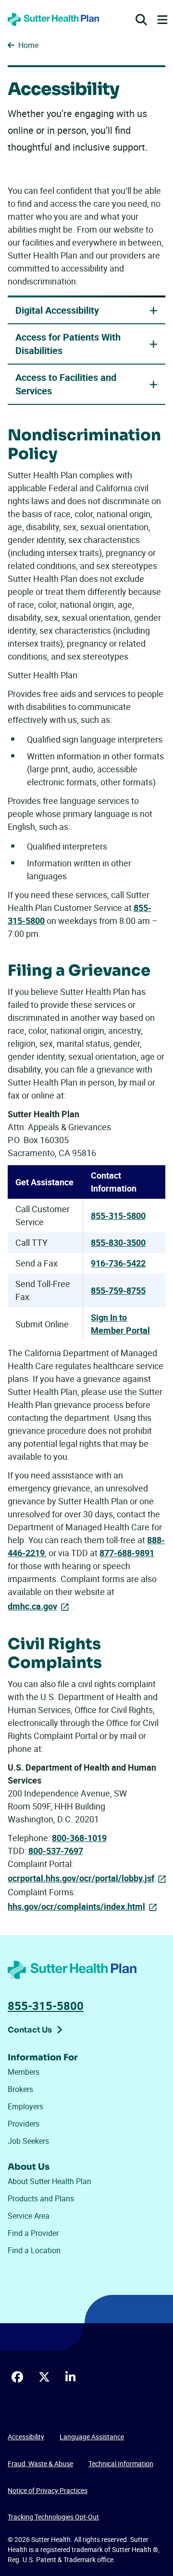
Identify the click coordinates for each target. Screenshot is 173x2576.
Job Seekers (28, 2141)
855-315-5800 (118, 1216)
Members (24, 2072)
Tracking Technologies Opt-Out (53, 2517)
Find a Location (34, 2250)
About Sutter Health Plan (49, 2181)
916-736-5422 (118, 1263)
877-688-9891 (127, 1553)
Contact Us (30, 2030)
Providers (24, 2124)
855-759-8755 (118, 1290)
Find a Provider (33, 2233)
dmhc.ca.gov (32, 1606)
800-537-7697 (56, 1851)
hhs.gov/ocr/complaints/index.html (76, 1906)
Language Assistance (92, 2437)
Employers (25, 2106)
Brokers (20, 2089)
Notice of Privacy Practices (48, 2490)
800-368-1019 (79, 1838)
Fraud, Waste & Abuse (40, 2464)
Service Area (29, 2216)
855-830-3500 (118, 1242)
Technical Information (121, 2464)
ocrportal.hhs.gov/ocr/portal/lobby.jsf (81, 1878)
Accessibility (26, 2437)
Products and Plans (41, 2198)
